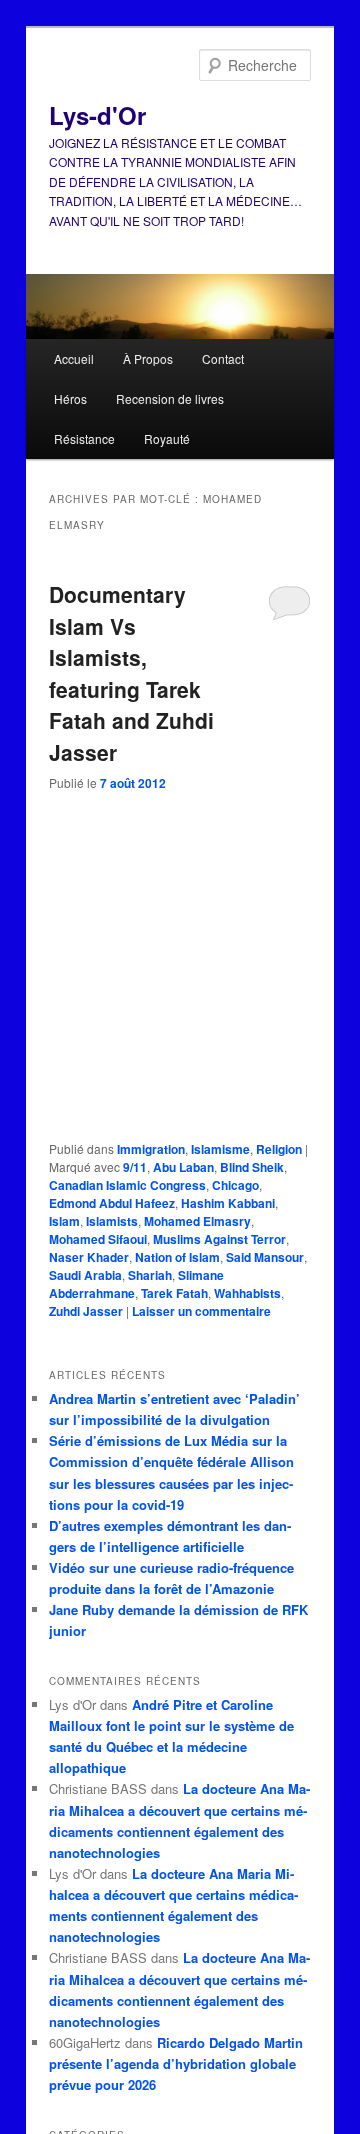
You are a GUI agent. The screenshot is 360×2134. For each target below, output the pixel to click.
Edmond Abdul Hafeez (112, 1203)
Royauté (167, 438)
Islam (64, 1221)
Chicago (235, 1185)
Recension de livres (170, 398)
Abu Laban (183, 1167)
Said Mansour (265, 1257)
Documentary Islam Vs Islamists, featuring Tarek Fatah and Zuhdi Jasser (131, 673)
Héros (70, 398)
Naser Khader (89, 1257)
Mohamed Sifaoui (98, 1239)
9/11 (135, 1167)
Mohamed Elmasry (197, 1221)
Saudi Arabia (85, 1275)
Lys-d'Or (97, 115)
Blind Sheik (252, 1167)
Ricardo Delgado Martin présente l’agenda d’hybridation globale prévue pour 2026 (176, 2063)
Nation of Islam (177, 1257)
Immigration (151, 1149)
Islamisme (220, 1149)
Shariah (150, 1275)
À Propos (148, 358)
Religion (279, 1149)
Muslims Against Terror (219, 1239)
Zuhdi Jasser (86, 1311)
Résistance (84, 438)
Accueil (74, 358)
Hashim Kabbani (228, 1203)
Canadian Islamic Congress (127, 1185)
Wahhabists (247, 1293)
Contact (223, 358)
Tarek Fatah (174, 1293)
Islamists (112, 1221)
